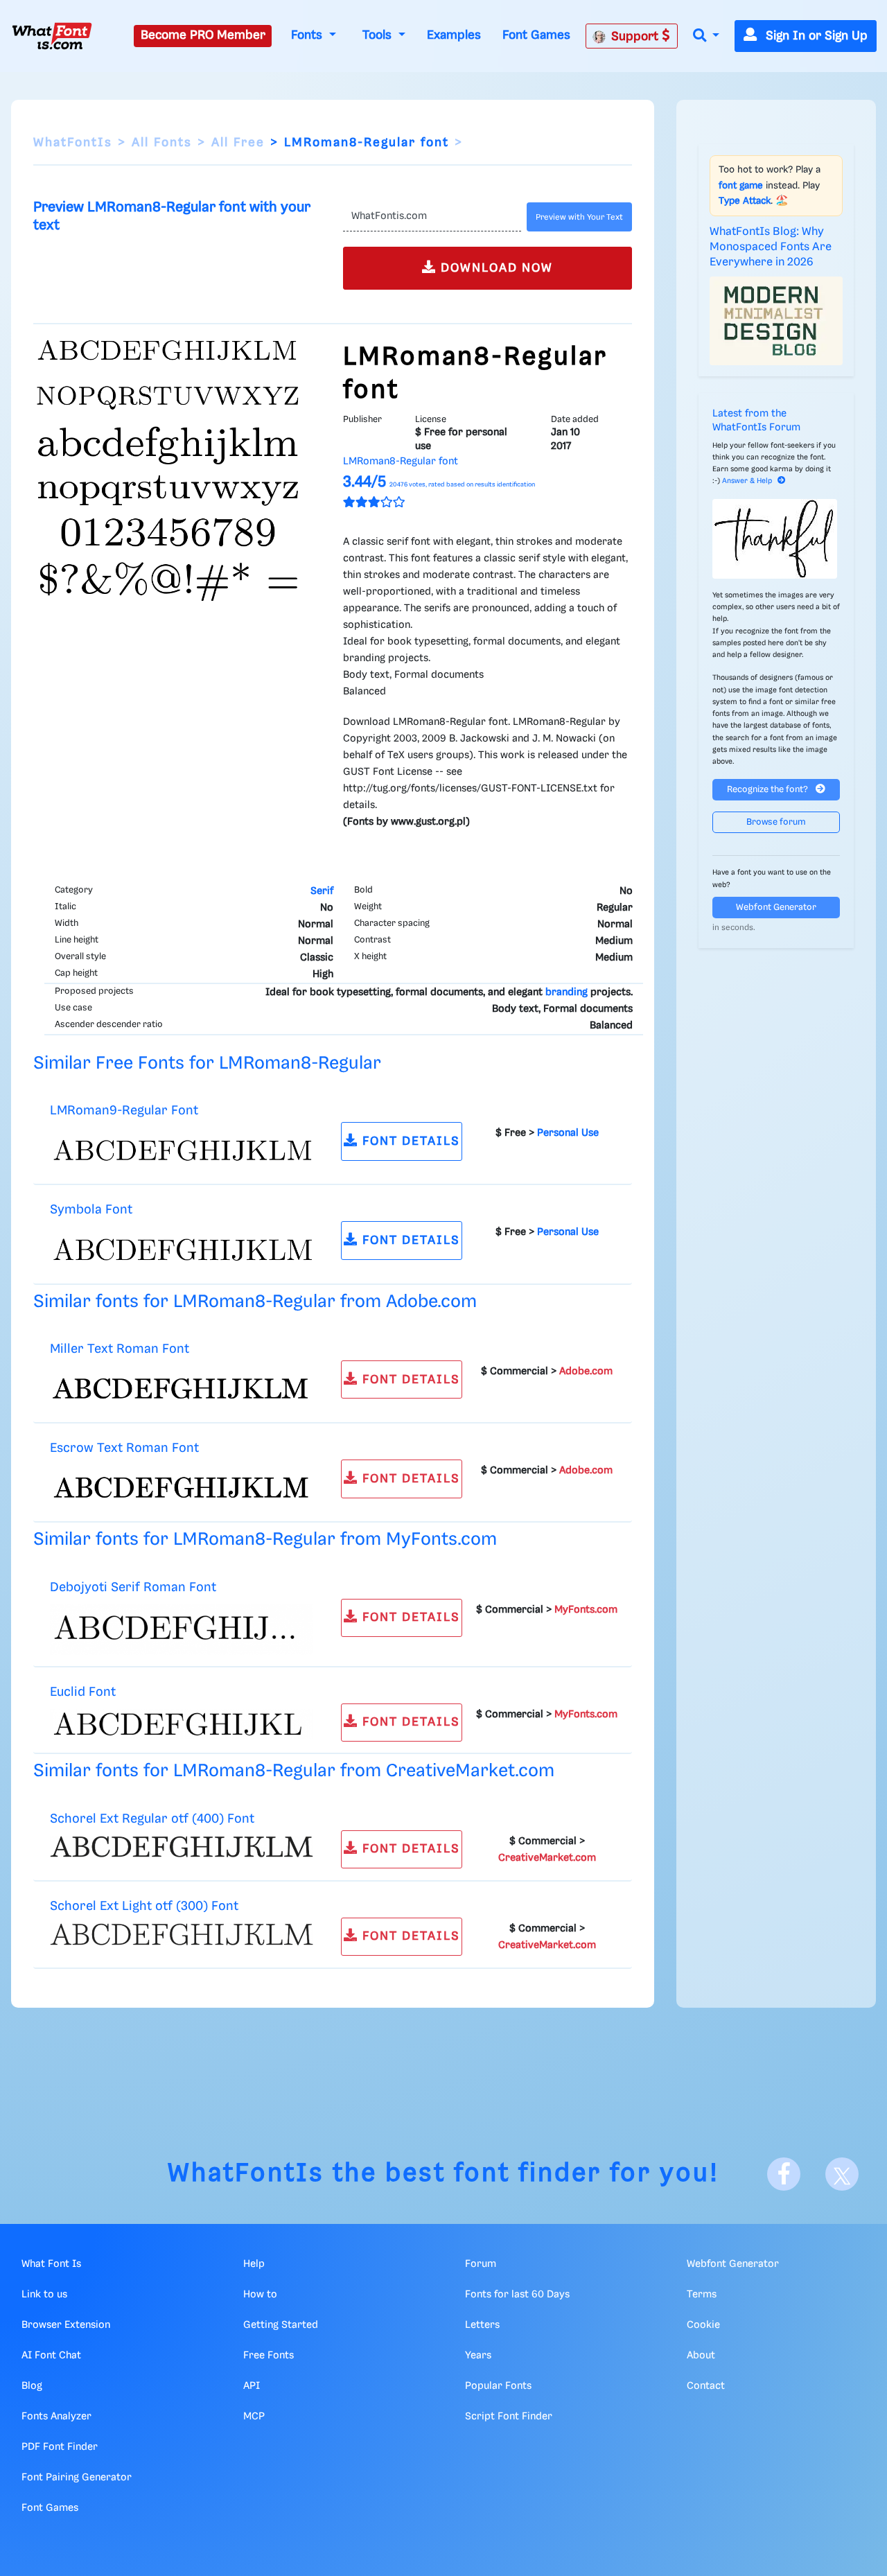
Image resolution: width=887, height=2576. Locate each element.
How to (260, 2295)
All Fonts (162, 143)
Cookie (703, 2325)
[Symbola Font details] (182, 1250)
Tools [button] (379, 35)
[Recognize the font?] (776, 539)
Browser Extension (66, 2325)
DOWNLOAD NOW (495, 268)
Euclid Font (83, 1692)
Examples (454, 35)
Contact (706, 2386)
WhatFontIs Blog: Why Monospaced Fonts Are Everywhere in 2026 (771, 247)
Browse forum (776, 822)
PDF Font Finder (60, 2447)
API (252, 2386)
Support (636, 37)
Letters (482, 2325)
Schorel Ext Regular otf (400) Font (152, 1819)
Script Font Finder (509, 2417)
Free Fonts (269, 2356)
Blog (32, 2386)
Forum (481, 2264)
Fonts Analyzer (56, 2417)
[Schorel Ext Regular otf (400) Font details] (182, 1846)
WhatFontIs (73, 143)
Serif (322, 891)
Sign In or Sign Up (815, 36)
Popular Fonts (498, 2386)
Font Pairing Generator (77, 2478)
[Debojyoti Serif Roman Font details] (182, 1629)
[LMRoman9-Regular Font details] (182, 1150)
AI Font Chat (51, 2356)
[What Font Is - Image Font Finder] (52, 36)
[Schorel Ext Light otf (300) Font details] (182, 1934)
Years (478, 2356)
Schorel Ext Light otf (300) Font (144, 1906)
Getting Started (281, 2325)
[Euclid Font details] (182, 1724)
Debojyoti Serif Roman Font (133, 1587)
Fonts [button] (308, 35)
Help (254, 2264)
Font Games (536, 35)
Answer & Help (747, 481)
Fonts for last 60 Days (517, 2295)
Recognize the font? (769, 790)
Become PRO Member (203, 35)
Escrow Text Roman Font (124, 1448)
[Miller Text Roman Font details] (182, 1389)
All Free (238, 143)
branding (567, 992)
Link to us (44, 2295)
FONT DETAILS (409, 1141)
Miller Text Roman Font (120, 1349)
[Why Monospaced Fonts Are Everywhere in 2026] (776, 321)
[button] (706, 36)
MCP (254, 2417)
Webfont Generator (776, 908)
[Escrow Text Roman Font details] (182, 1488)
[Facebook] (784, 2174)
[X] (842, 2174)
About (701, 2356)
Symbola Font (91, 1210)
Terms (702, 2295)
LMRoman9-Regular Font (124, 1111)
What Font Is (51, 2264)
